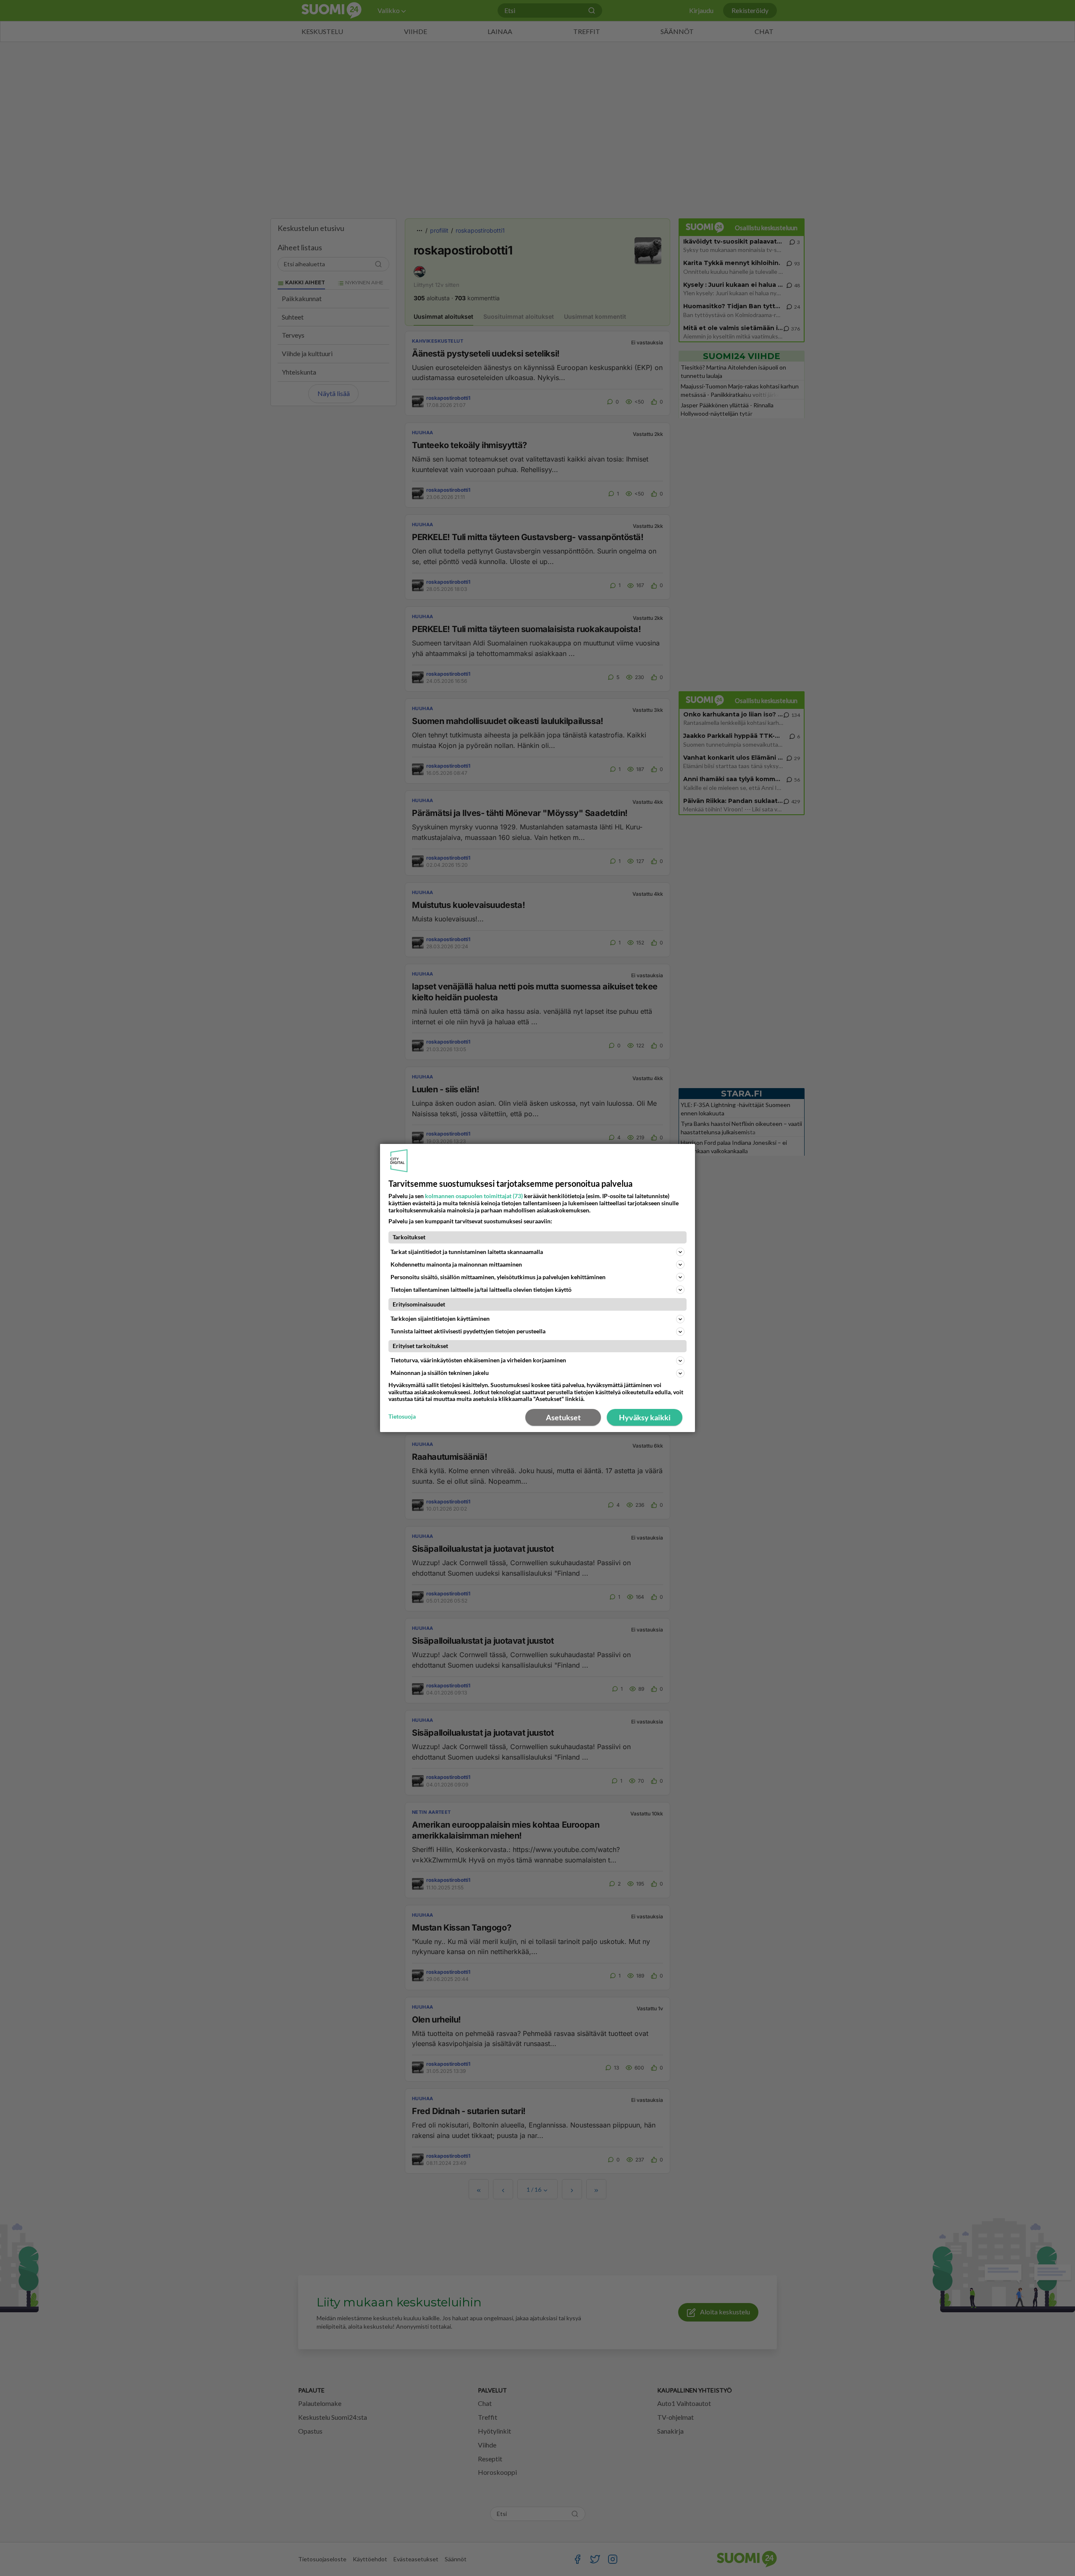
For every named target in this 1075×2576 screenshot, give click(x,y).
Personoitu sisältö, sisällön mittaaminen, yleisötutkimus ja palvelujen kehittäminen (498, 1277)
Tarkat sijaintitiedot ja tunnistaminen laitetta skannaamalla (467, 1252)
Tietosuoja (402, 1417)
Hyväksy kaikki (645, 1417)
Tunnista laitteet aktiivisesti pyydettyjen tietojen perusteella (468, 1331)
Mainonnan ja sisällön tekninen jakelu (440, 1373)
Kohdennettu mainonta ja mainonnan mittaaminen (456, 1264)
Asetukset (563, 1417)
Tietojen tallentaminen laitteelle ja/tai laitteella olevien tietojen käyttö (481, 1289)
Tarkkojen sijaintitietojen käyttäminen (440, 1318)
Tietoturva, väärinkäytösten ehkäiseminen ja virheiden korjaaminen (478, 1360)
